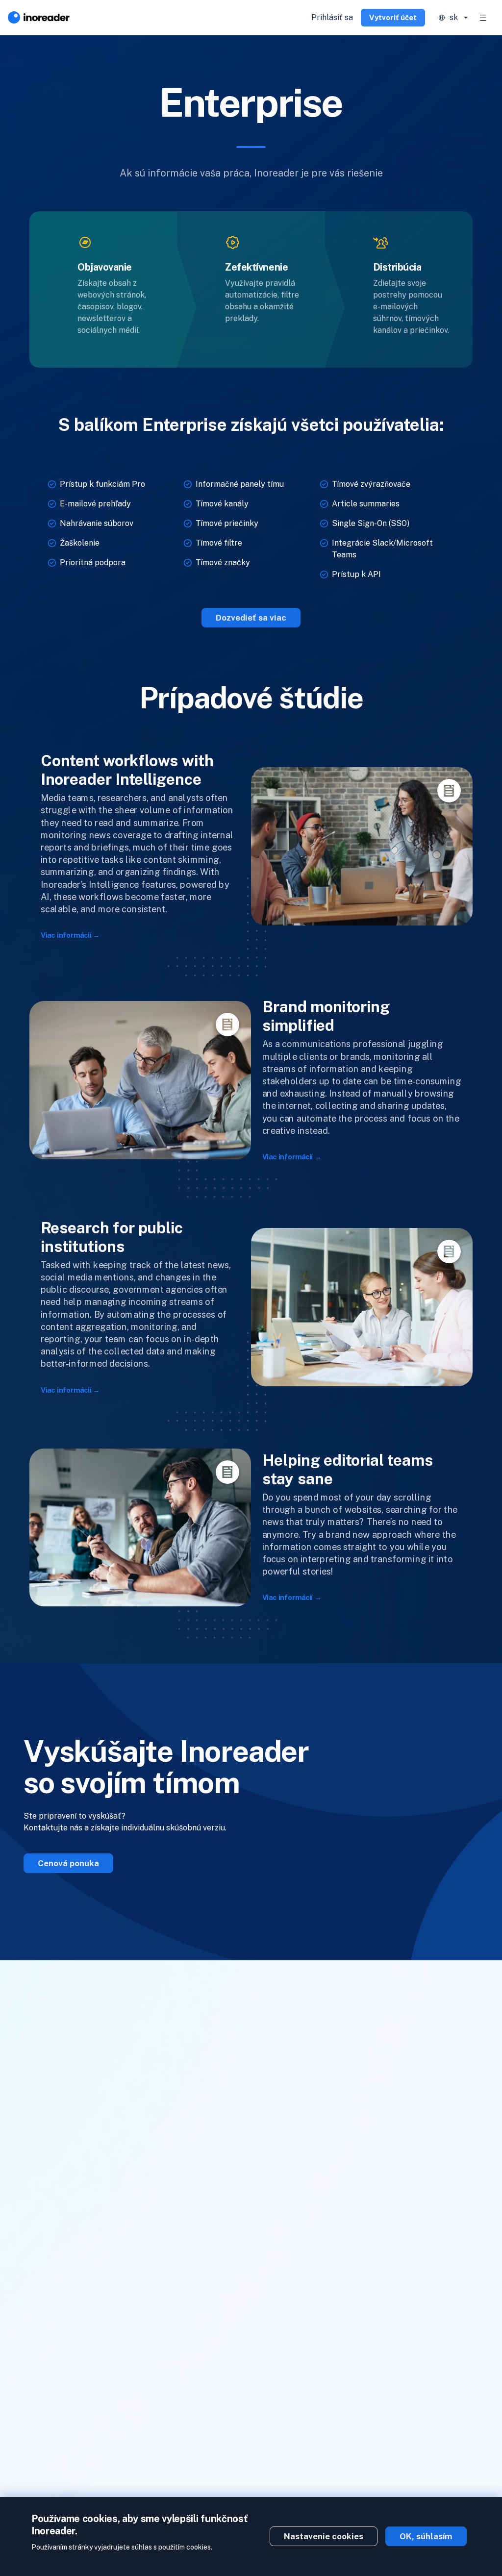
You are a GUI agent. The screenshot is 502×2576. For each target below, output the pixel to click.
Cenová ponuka (68, 1863)
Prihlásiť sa (332, 17)
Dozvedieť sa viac (251, 618)
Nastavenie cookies (324, 2536)
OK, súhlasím (426, 2536)
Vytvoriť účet (393, 17)
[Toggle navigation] (483, 18)
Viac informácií (66, 936)
